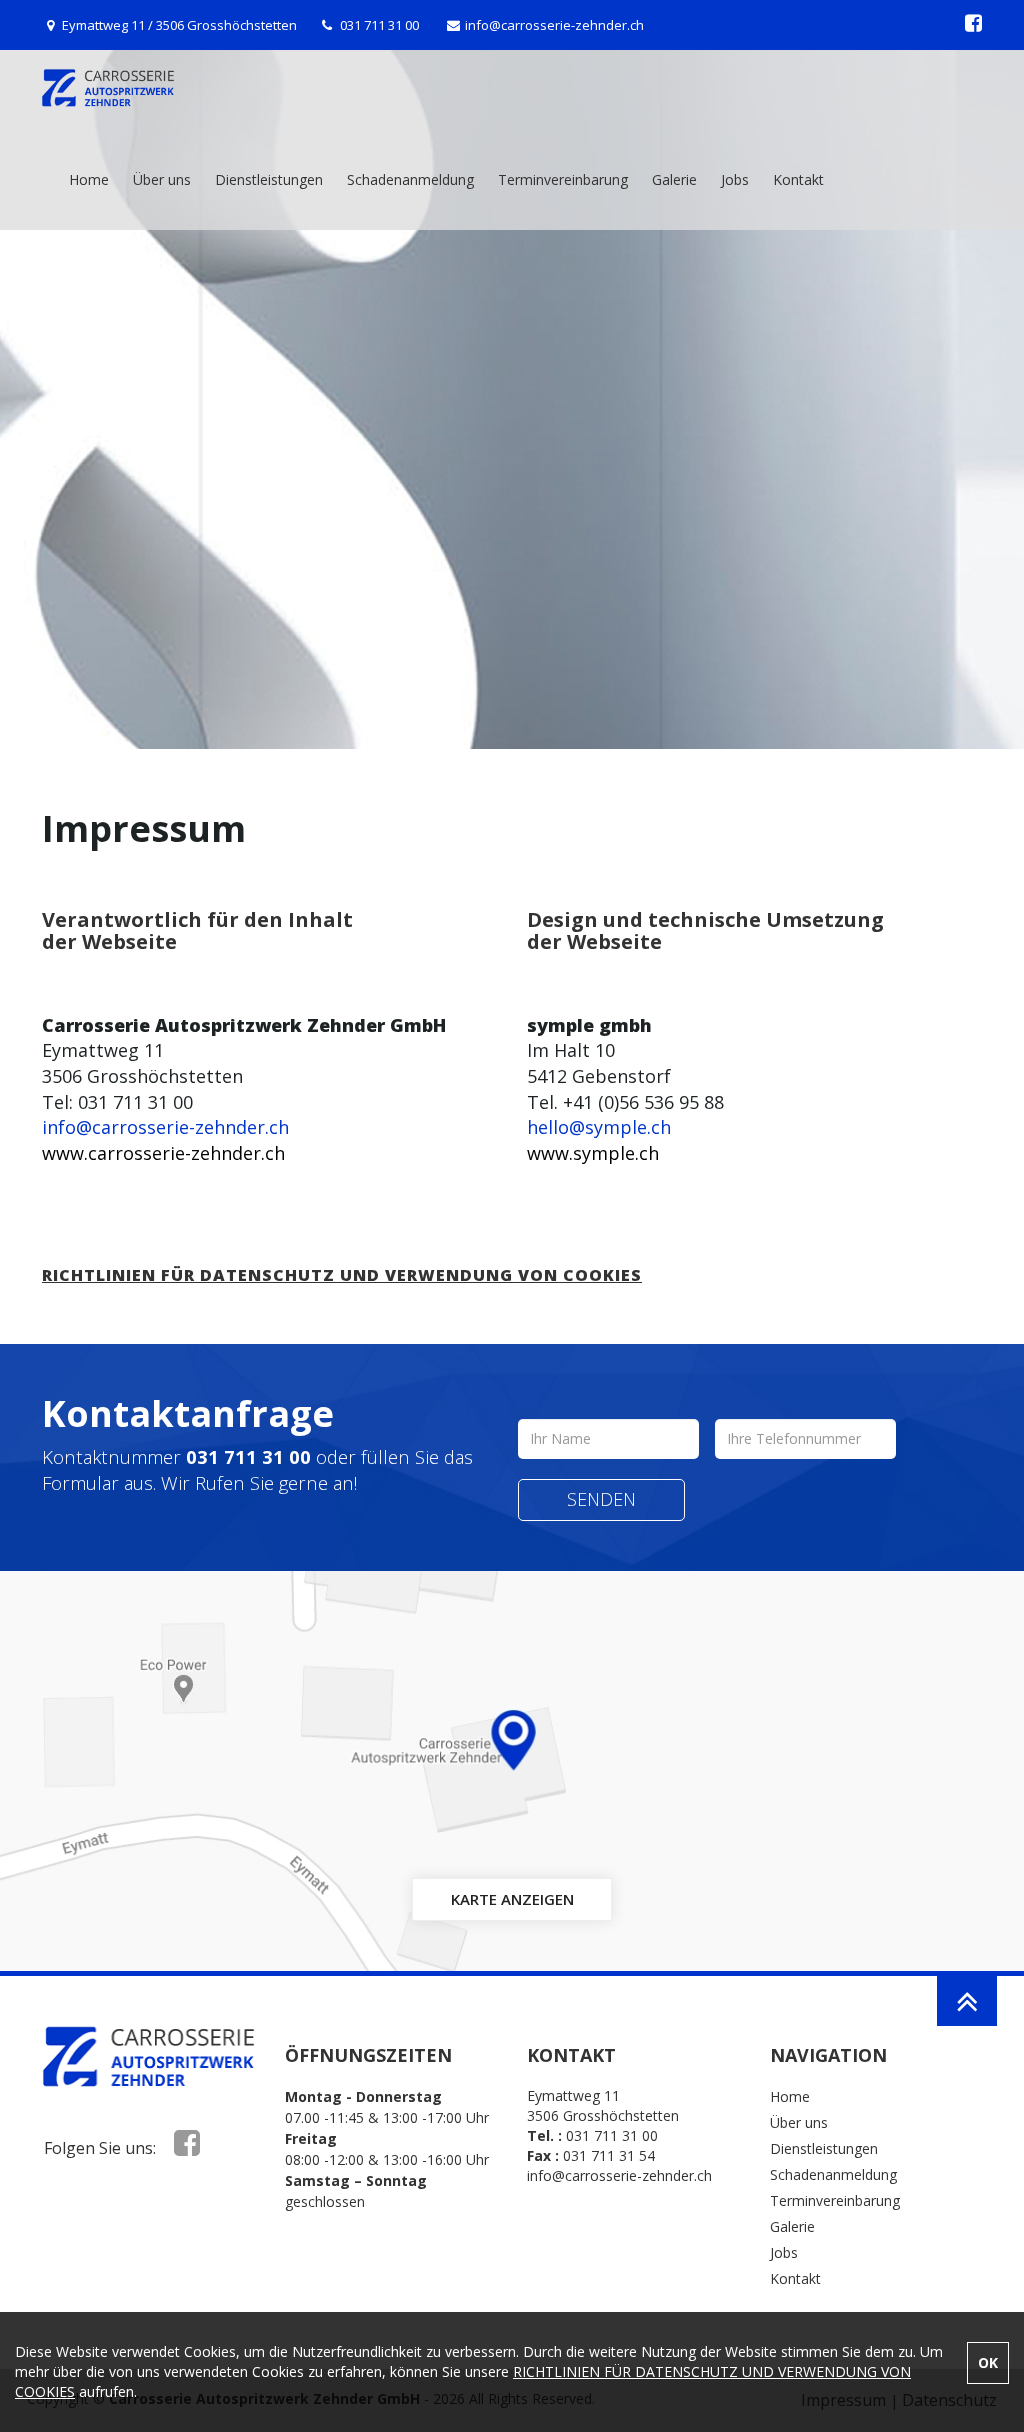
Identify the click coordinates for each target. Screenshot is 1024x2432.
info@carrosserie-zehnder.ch (554, 25)
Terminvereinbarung (563, 179)
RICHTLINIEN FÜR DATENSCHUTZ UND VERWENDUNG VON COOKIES (342, 1275)
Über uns (162, 179)
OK (988, 2362)
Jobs (735, 179)
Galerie (674, 179)
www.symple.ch (593, 1153)
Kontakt (798, 179)
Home (89, 179)
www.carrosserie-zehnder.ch (163, 1153)
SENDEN (601, 1499)
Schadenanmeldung (410, 179)
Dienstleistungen (269, 179)
